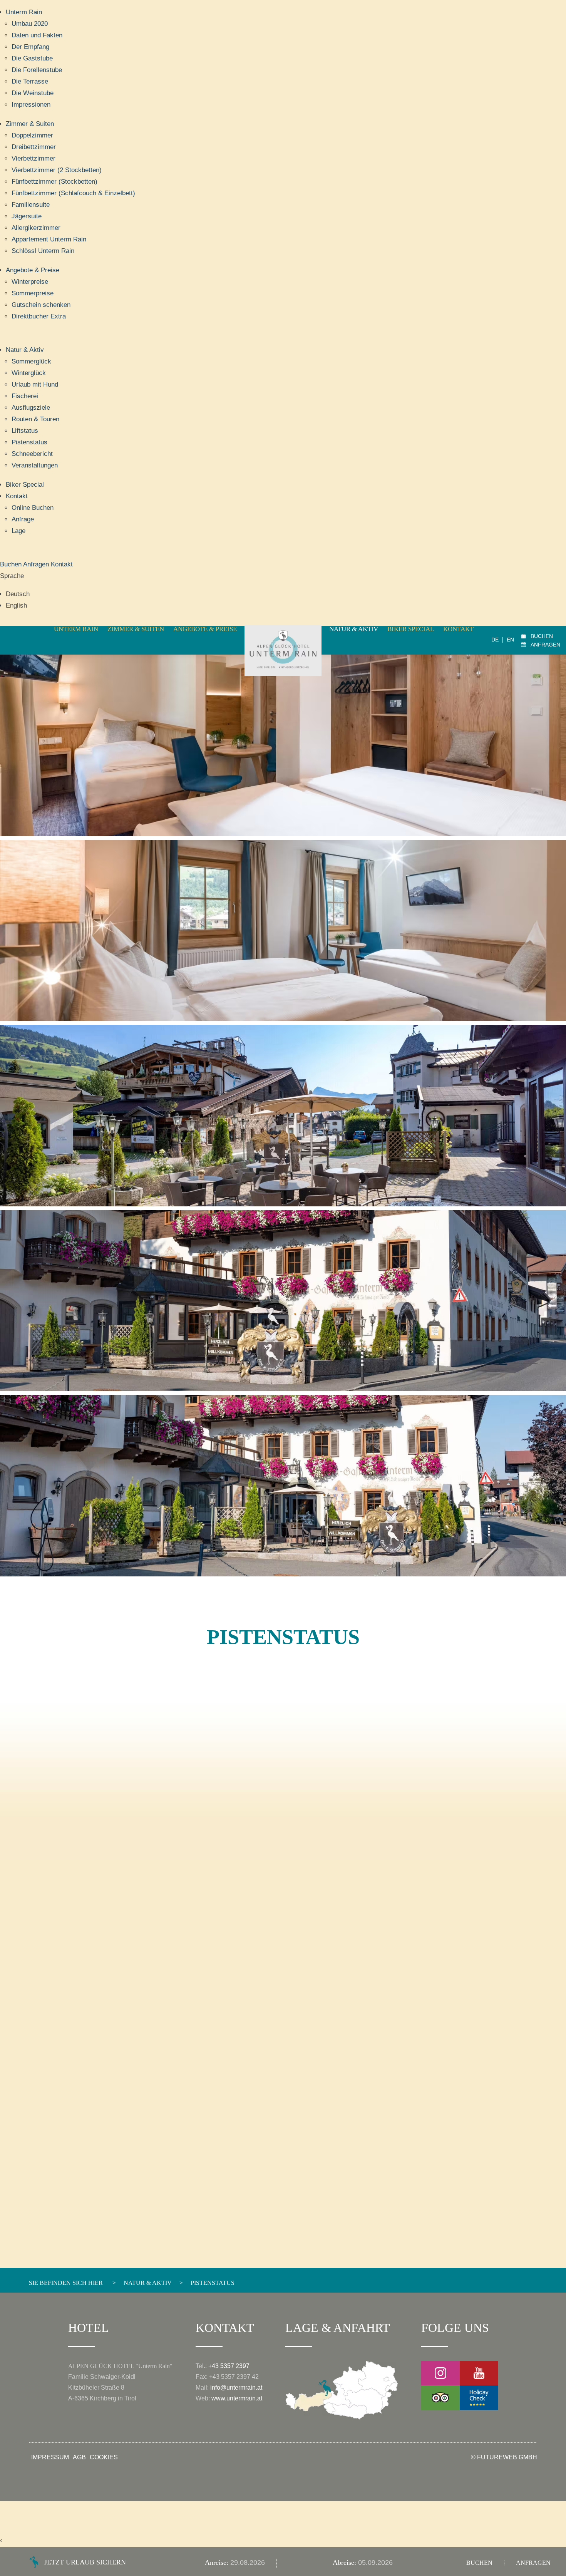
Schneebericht (32, 454)
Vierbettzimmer (33, 158)
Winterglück (29, 373)
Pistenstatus (29, 442)
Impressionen (31, 105)
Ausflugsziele (31, 408)
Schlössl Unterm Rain (43, 251)
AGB (79, 2457)
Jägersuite (27, 216)
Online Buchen (33, 508)
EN (510, 640)
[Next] (529, 1125)
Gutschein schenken (41, 305)
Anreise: (218, 2563)
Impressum (50, 2457)
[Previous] (37, 1125)
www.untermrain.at (237, 2398)
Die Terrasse (30, 81)
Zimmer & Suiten (30, 124)
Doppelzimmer (32, 135)
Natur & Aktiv (25, 350)
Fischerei (25, 396)
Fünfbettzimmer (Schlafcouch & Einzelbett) (73, 193)
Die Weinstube (33, 93)
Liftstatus (25, 431)
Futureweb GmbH (507, 2457)
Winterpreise (30, 282)
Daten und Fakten (37, 35)
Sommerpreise (33, 293)
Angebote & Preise (33, 270)
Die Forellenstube (37, 70)
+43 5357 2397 (229, 2366)
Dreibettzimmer (34, 147)
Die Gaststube (32, 58)
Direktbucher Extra (39, 316)
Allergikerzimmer (36, 228)
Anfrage (23, 519)
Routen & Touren (35, 419)
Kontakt (17, 496)
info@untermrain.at (236, 2388)
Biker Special (25, 485)
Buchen (12, 564)
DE (495, 640)
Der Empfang (30, 47)
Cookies (104, 2457)
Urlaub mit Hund (35, 384)
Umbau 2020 (30, 24)
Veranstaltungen (35, 465)
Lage (18, 531)
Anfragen (37, 564)
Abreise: (345, 2563)
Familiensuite (31, 205)
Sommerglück (31, 361)
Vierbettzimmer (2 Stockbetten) (57, 170)
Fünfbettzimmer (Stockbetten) (54, 182)
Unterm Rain (24, 12)
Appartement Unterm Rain (49, 239)
